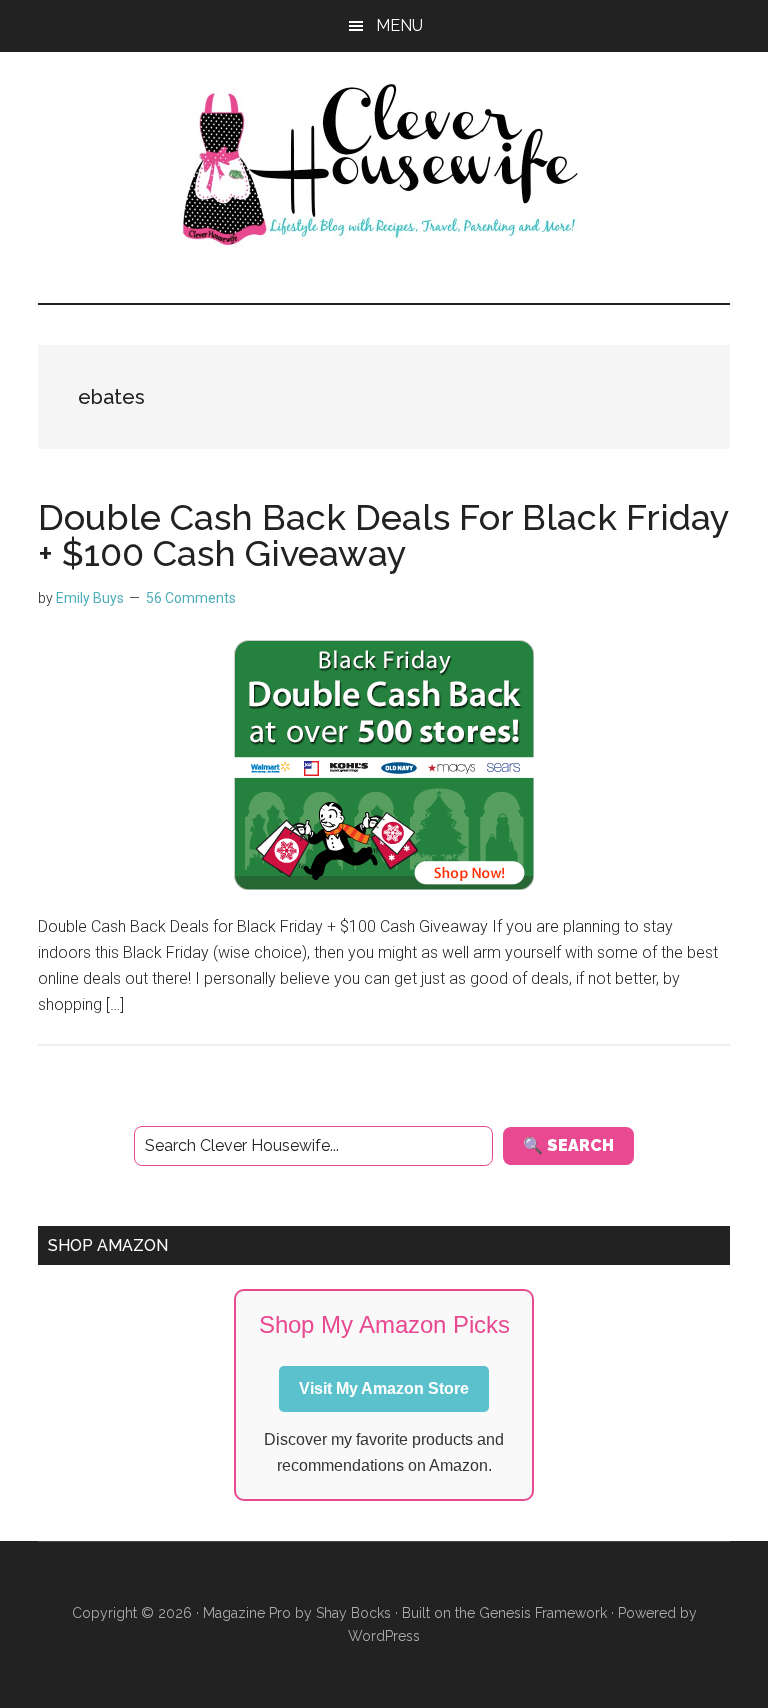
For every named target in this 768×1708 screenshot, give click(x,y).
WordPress (384, 1636)
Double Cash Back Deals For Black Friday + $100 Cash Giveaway (383, 535)
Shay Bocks (353, 1613)
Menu (399, 25)
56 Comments (191, 598)
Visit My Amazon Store (384, 1388)
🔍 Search (568, 1145)
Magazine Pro (247, 1613)
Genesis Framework (543, 1613)
